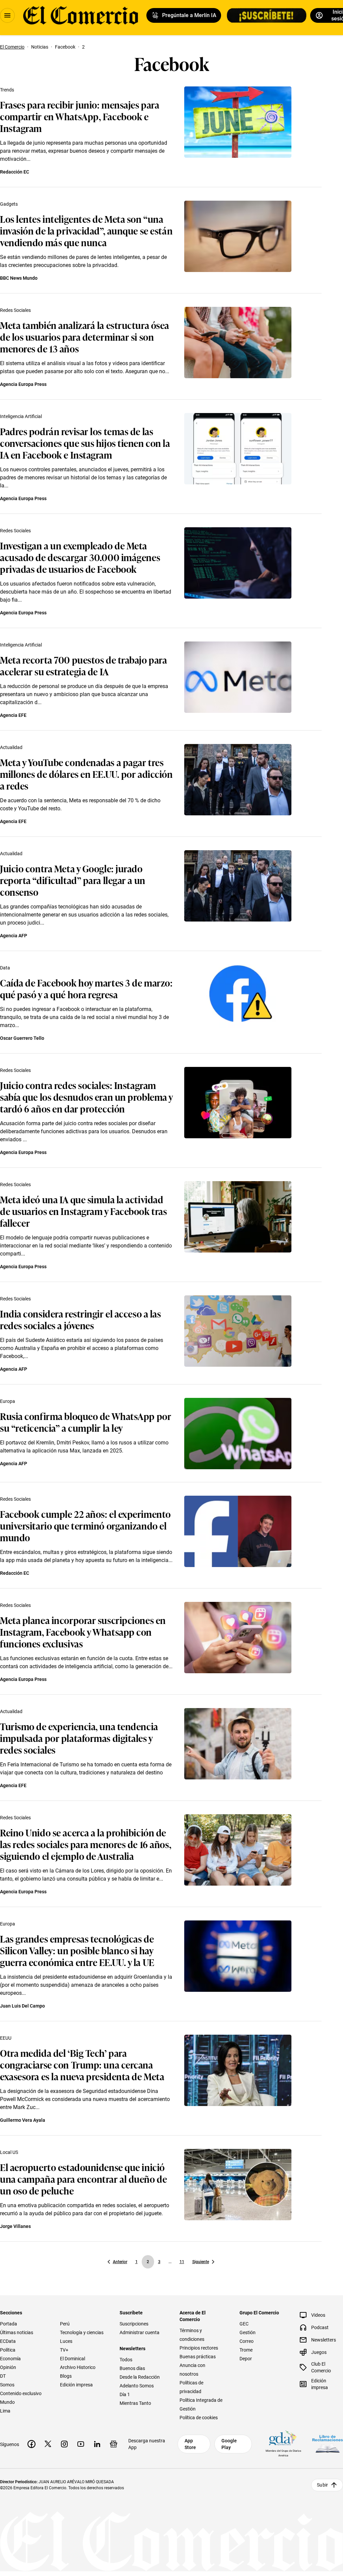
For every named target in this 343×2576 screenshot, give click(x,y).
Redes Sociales (15, 310)
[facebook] (31, 2444)
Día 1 (125, 2394)
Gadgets (9, 204)
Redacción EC (15, 172)
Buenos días (132, 2368)
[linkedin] (97, 2444)
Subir (322, 2485)
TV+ (64, 2350)
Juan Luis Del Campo (22, 2006)
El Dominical (73, 2359)
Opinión (8, 2367)
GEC (244, 2324)
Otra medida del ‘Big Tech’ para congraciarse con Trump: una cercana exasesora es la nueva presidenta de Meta (82, 2064)
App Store (190, 2444)
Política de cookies (199, 2418)
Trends (7, 90)
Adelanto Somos (137, 2386)
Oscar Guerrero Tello (22, 1038)
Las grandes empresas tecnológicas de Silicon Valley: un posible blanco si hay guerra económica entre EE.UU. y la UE (77, 1950)
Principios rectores (199, 2348)
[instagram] (64, 2444)
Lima (5, 2411)
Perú (65, 2324)
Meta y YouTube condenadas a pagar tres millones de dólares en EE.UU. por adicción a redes (86, 774)
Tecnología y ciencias (82, 2332)
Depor (246, 2359)
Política (8, 2350)
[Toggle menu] (7, 15)
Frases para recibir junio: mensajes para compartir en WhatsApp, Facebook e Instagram (80, 116)
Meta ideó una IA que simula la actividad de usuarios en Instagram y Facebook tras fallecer (83, 1211)
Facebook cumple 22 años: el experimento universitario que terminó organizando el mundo (85, 1525)
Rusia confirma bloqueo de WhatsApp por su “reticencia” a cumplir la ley (86, 1422)
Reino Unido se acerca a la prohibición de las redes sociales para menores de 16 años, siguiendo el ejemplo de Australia (86, 1844)
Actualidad (11, 747)
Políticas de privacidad (191, 2387)
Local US (9, 2152)
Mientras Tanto (135, 2403)
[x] (48, 2444)
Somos (7, 2385)
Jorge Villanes (15, 2226)
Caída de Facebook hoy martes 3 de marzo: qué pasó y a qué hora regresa (86, 988)
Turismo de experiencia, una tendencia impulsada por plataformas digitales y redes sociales (79, 1738)
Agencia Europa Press (23, 384)
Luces (66, 2341)
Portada (9, 2324)
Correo (247, 2341)
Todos (126, 2360)
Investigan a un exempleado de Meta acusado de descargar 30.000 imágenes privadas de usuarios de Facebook (80, 557)
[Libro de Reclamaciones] (328, 2444)
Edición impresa (76, 2385)
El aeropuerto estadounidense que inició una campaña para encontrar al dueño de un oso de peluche (83, 2179)
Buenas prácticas (198, 2357)
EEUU (6, 2038)
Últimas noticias (17, 2332)
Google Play (229, 2444)
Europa (8, 1401)
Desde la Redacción (140, 2377)
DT (3, 2376)
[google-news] (114, 2444)
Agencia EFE (13, 715)
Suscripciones (134, 2324)
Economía (10, 2359)
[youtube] (81, 2444)
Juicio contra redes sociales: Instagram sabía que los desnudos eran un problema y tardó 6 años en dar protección (86, 1097)
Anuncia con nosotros (192, 2370)
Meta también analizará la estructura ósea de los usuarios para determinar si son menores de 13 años (85, 336)
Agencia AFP (14, 936)
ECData (8, 2341)
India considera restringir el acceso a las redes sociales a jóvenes (81, 1319)
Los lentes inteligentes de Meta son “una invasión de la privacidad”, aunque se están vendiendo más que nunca (86, 230)
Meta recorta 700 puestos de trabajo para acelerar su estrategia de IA (83, 665)
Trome (246, 2350)
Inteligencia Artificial (21, 416)
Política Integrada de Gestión (201, 2404)
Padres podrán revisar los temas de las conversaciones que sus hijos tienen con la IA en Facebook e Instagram (85, 443)
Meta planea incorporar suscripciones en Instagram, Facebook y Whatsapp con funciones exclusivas (83, 1632)
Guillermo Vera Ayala (23, 2120)
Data (5, 968)
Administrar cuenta (140, 2332)
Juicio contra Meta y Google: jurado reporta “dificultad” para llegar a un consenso (73, 880)
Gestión (248, 2332)
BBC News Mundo (19, 278)
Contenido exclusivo (21, 2393)
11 (182, 2262)
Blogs (66, 2376)
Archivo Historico (78, 2367)
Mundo (7, 2402)
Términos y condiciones (192, 2335)
